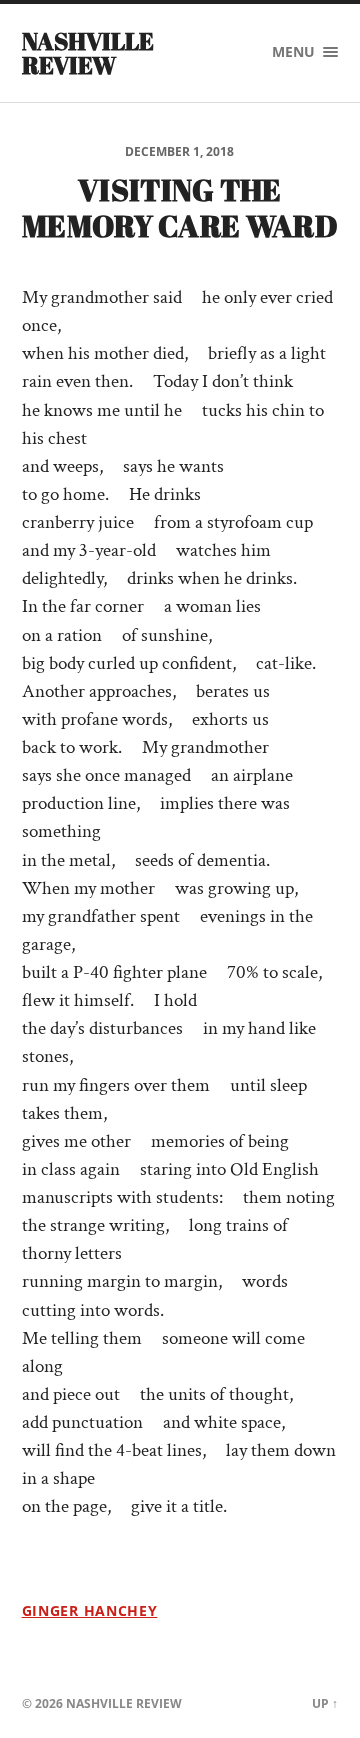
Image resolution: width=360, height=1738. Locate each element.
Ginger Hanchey (90, 1610)
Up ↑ (325, 1703)
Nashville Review (88, 53)
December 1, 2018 (179, 151)
